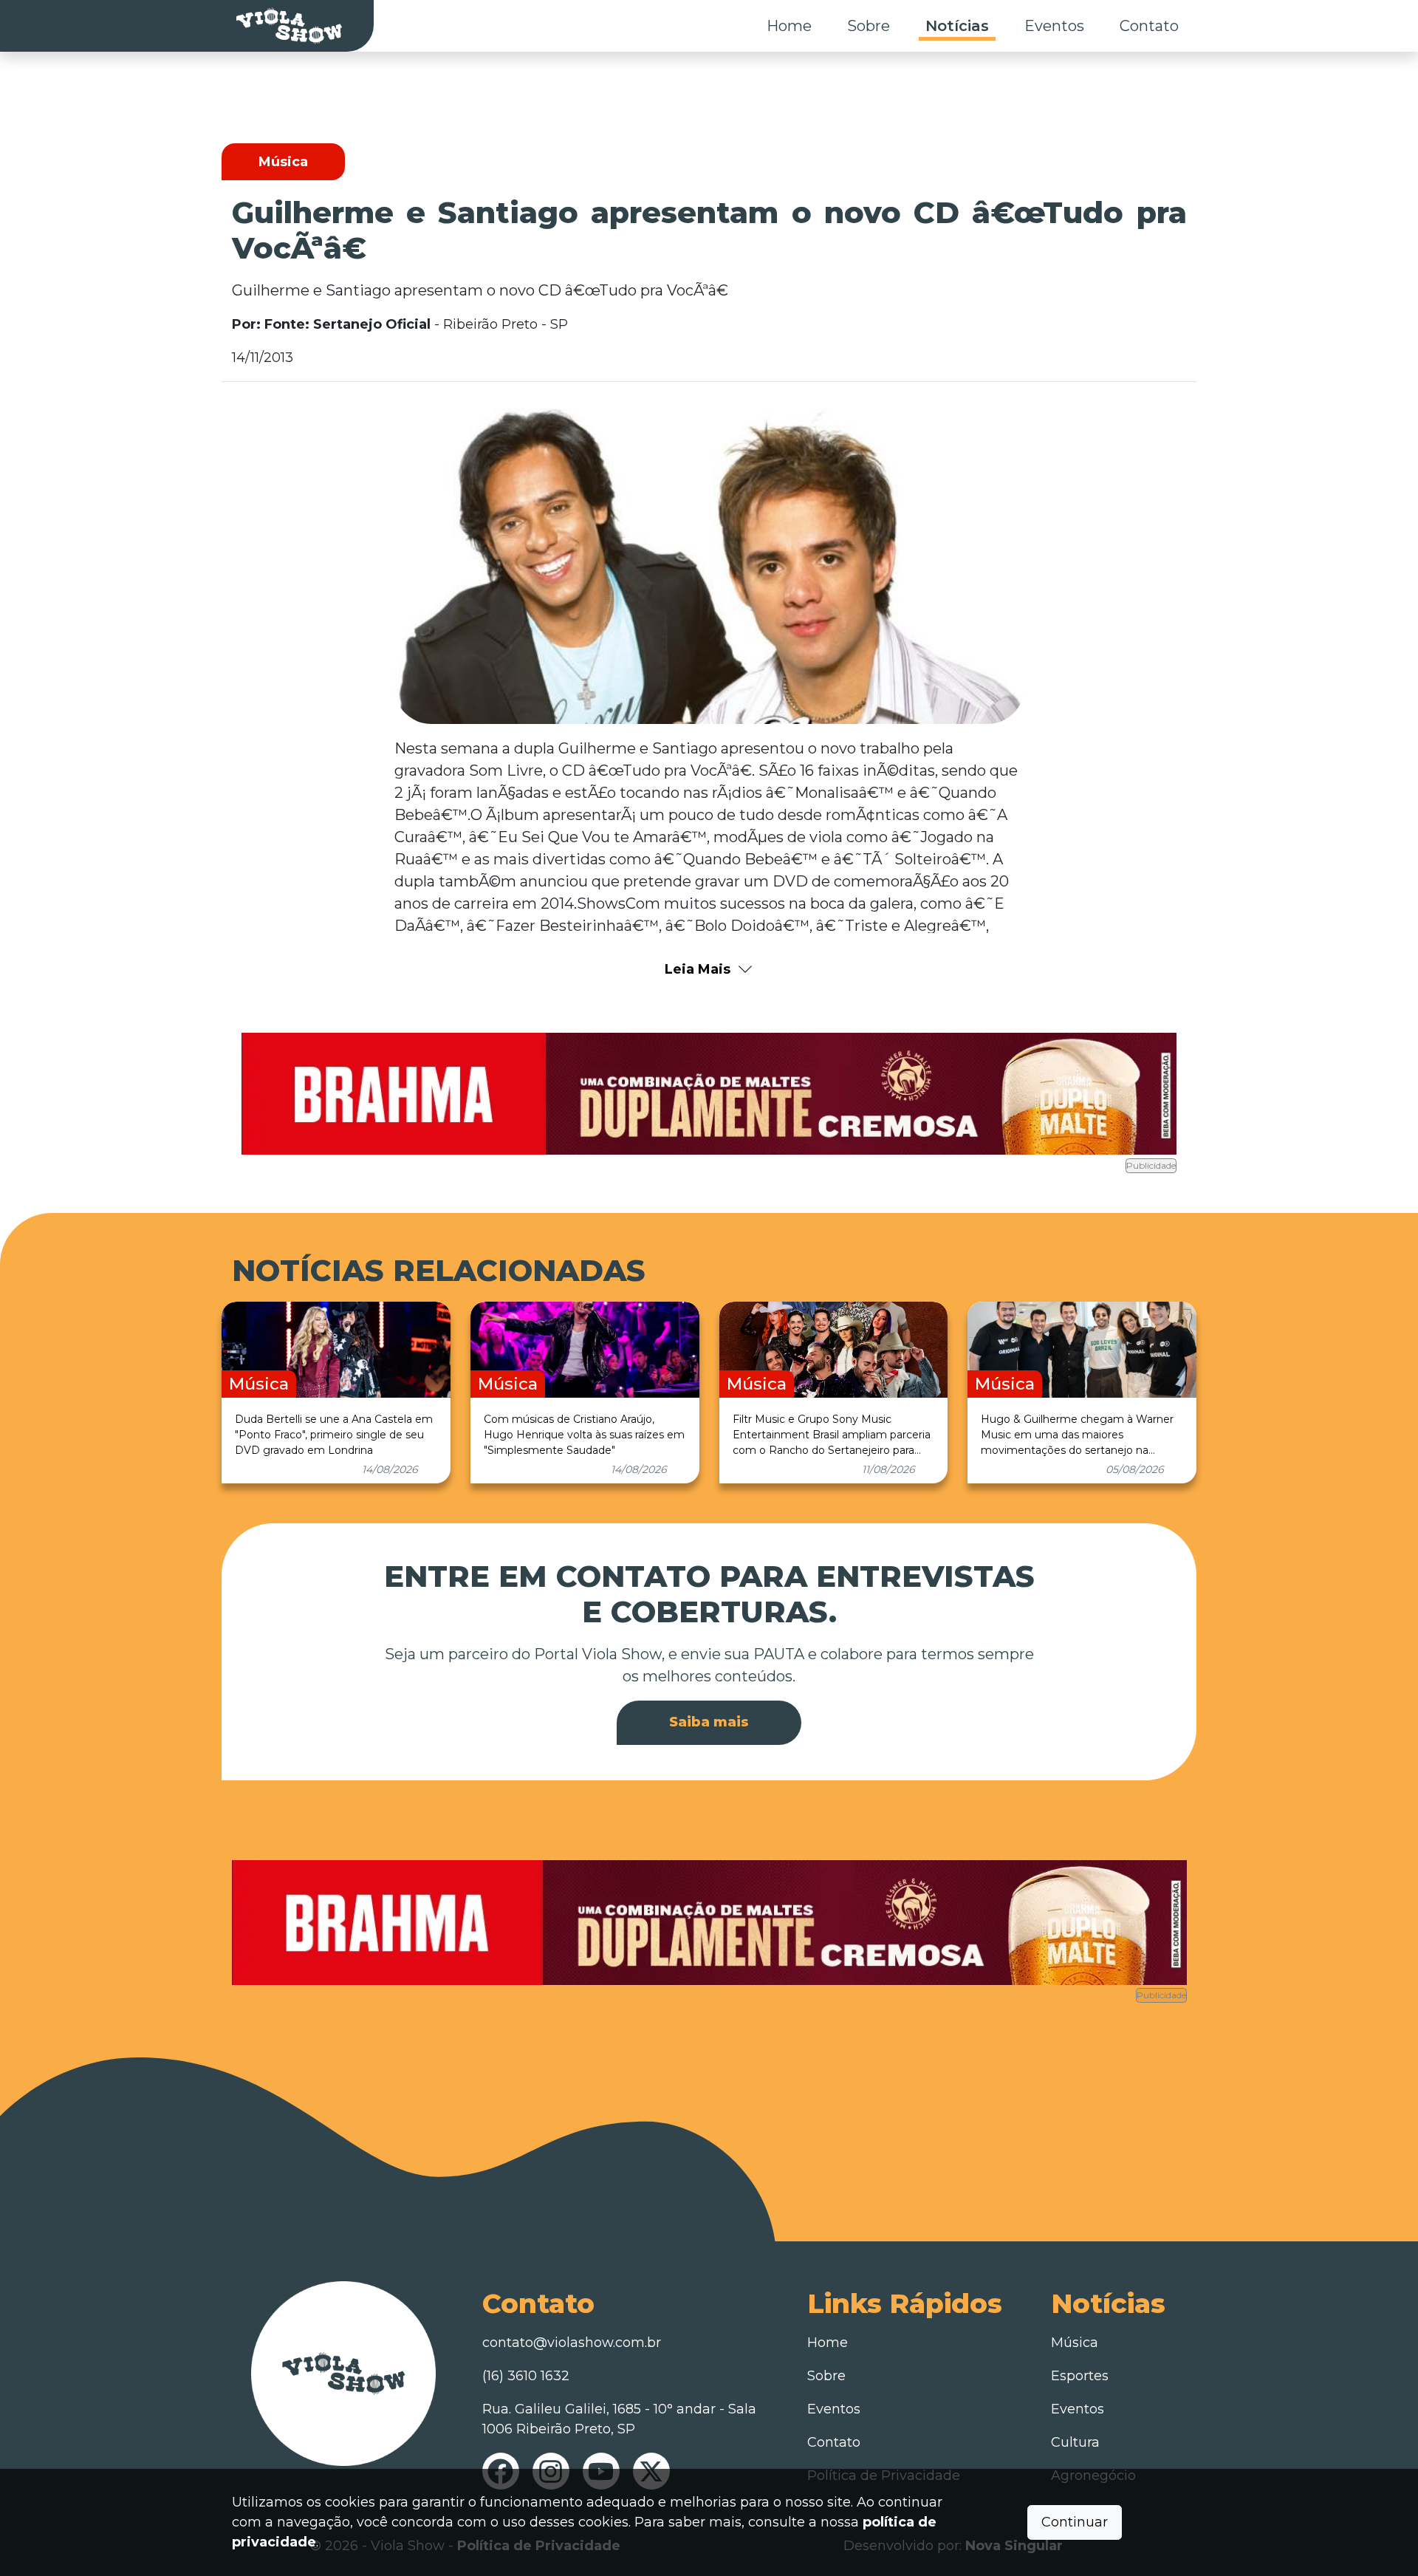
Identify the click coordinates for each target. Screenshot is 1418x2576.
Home (789, 26)
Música (1075, 2343)
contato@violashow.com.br (572, 2343)
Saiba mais (709, 1722)
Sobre (869, 26)
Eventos (1054, 26)
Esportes (1080, 2376)
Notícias (957, 26)
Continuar (1075, 2522)
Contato (1149, 26)
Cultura (1075, 2442)
